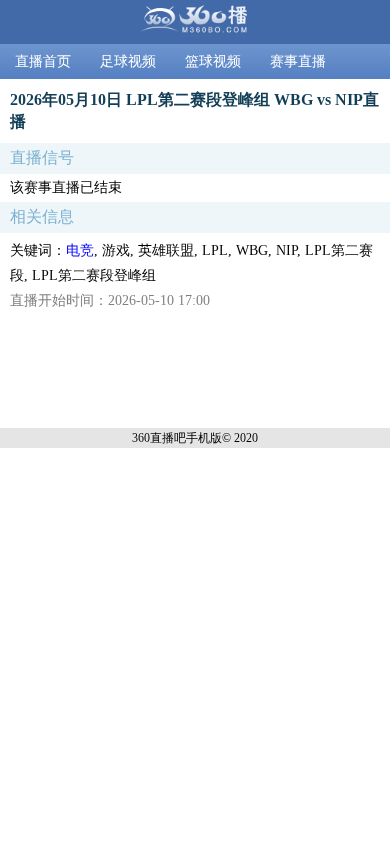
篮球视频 (213, 61)
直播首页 (43, 61)
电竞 (80, 250)
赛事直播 (298, 61)
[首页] (195, 22)
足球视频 (128, 61)
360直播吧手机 (171, 438)
